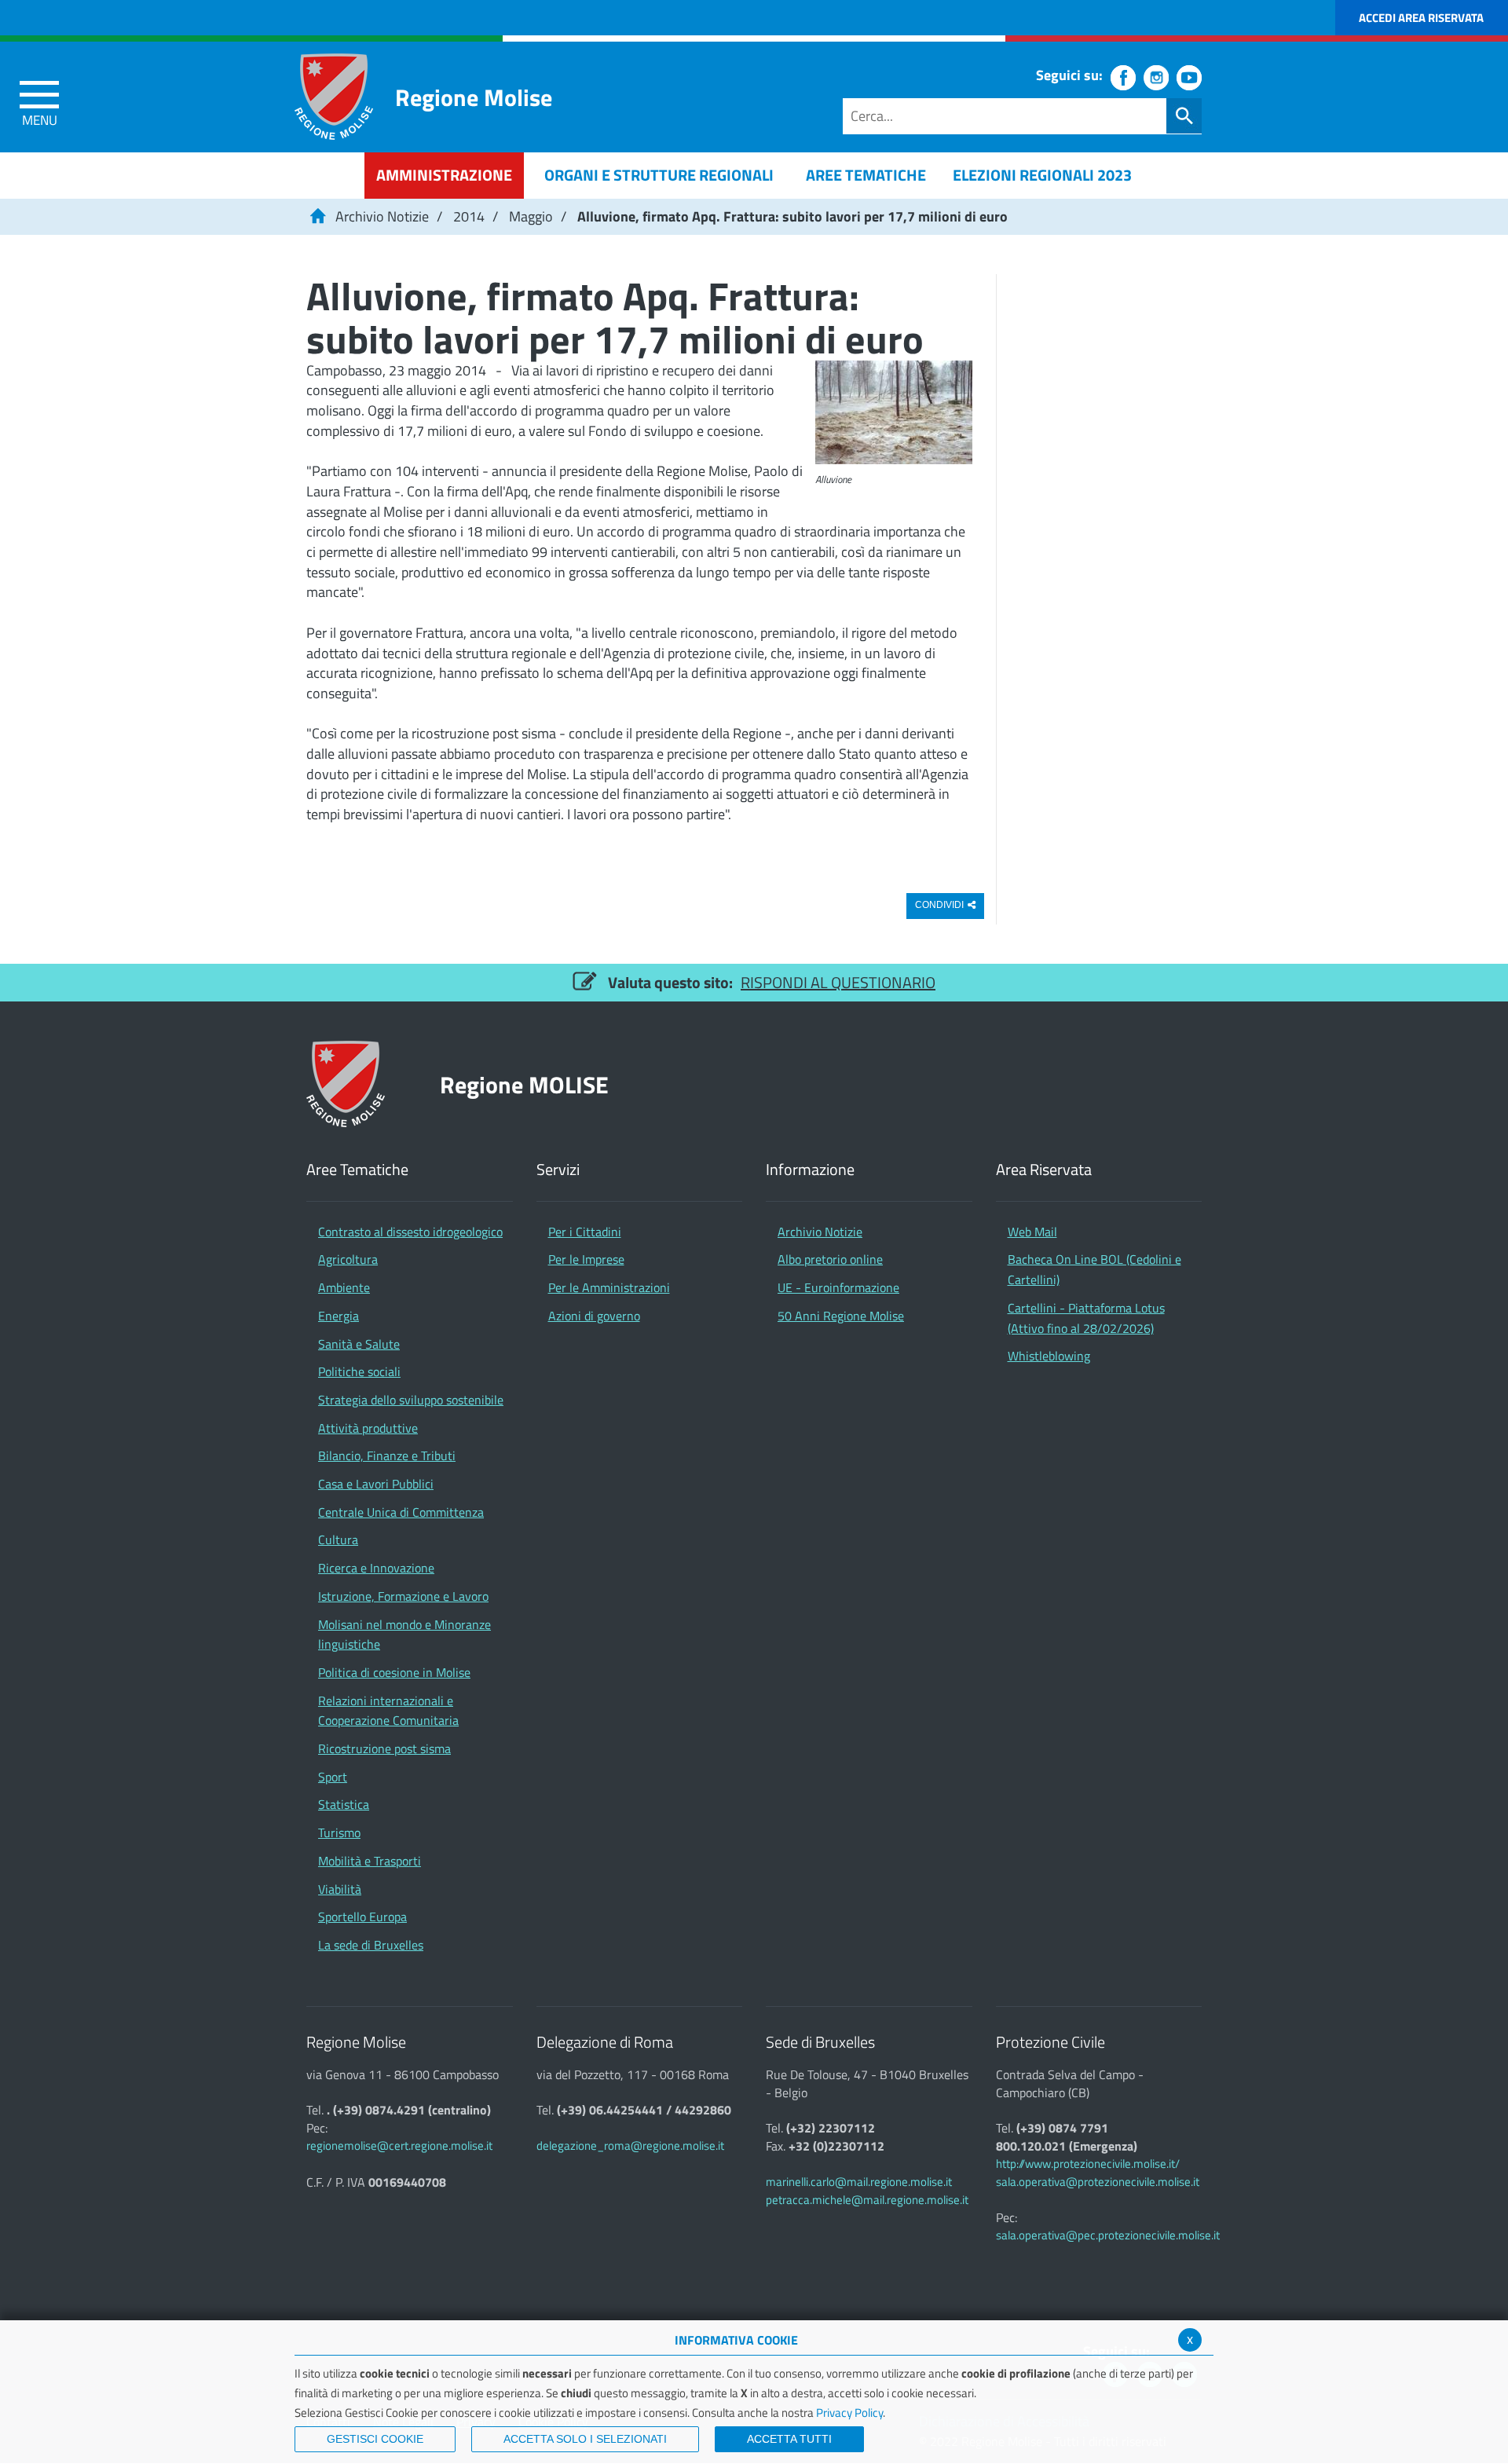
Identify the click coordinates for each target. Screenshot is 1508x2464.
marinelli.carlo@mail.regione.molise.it (859, 2182)
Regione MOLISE (524, 1084)
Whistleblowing (1049, 1356)
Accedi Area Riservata (1421, 18)
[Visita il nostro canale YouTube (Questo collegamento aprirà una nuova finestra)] (1189, 78)
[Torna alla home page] (317, 216)
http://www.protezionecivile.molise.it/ (1088, 2164)
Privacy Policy (849, 2413)
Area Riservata (1044, 1170)
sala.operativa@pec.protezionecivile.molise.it (1108, 2235)
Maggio (531, 216)
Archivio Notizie (382, 216)
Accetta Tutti (789, 2439)
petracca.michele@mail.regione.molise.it (867, 2200)
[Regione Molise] (334, 97)
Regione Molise (474, 97)
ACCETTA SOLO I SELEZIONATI (585, 2439)
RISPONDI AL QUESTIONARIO (838, 982)
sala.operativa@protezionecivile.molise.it (1098, 2182)
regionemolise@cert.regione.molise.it (399, 2145)
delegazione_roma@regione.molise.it (630, 2145)
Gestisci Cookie (375, 2439)
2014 (469, 216)
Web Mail (1032, 1232)
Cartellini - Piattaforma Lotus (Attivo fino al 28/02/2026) (1086, 1318)
